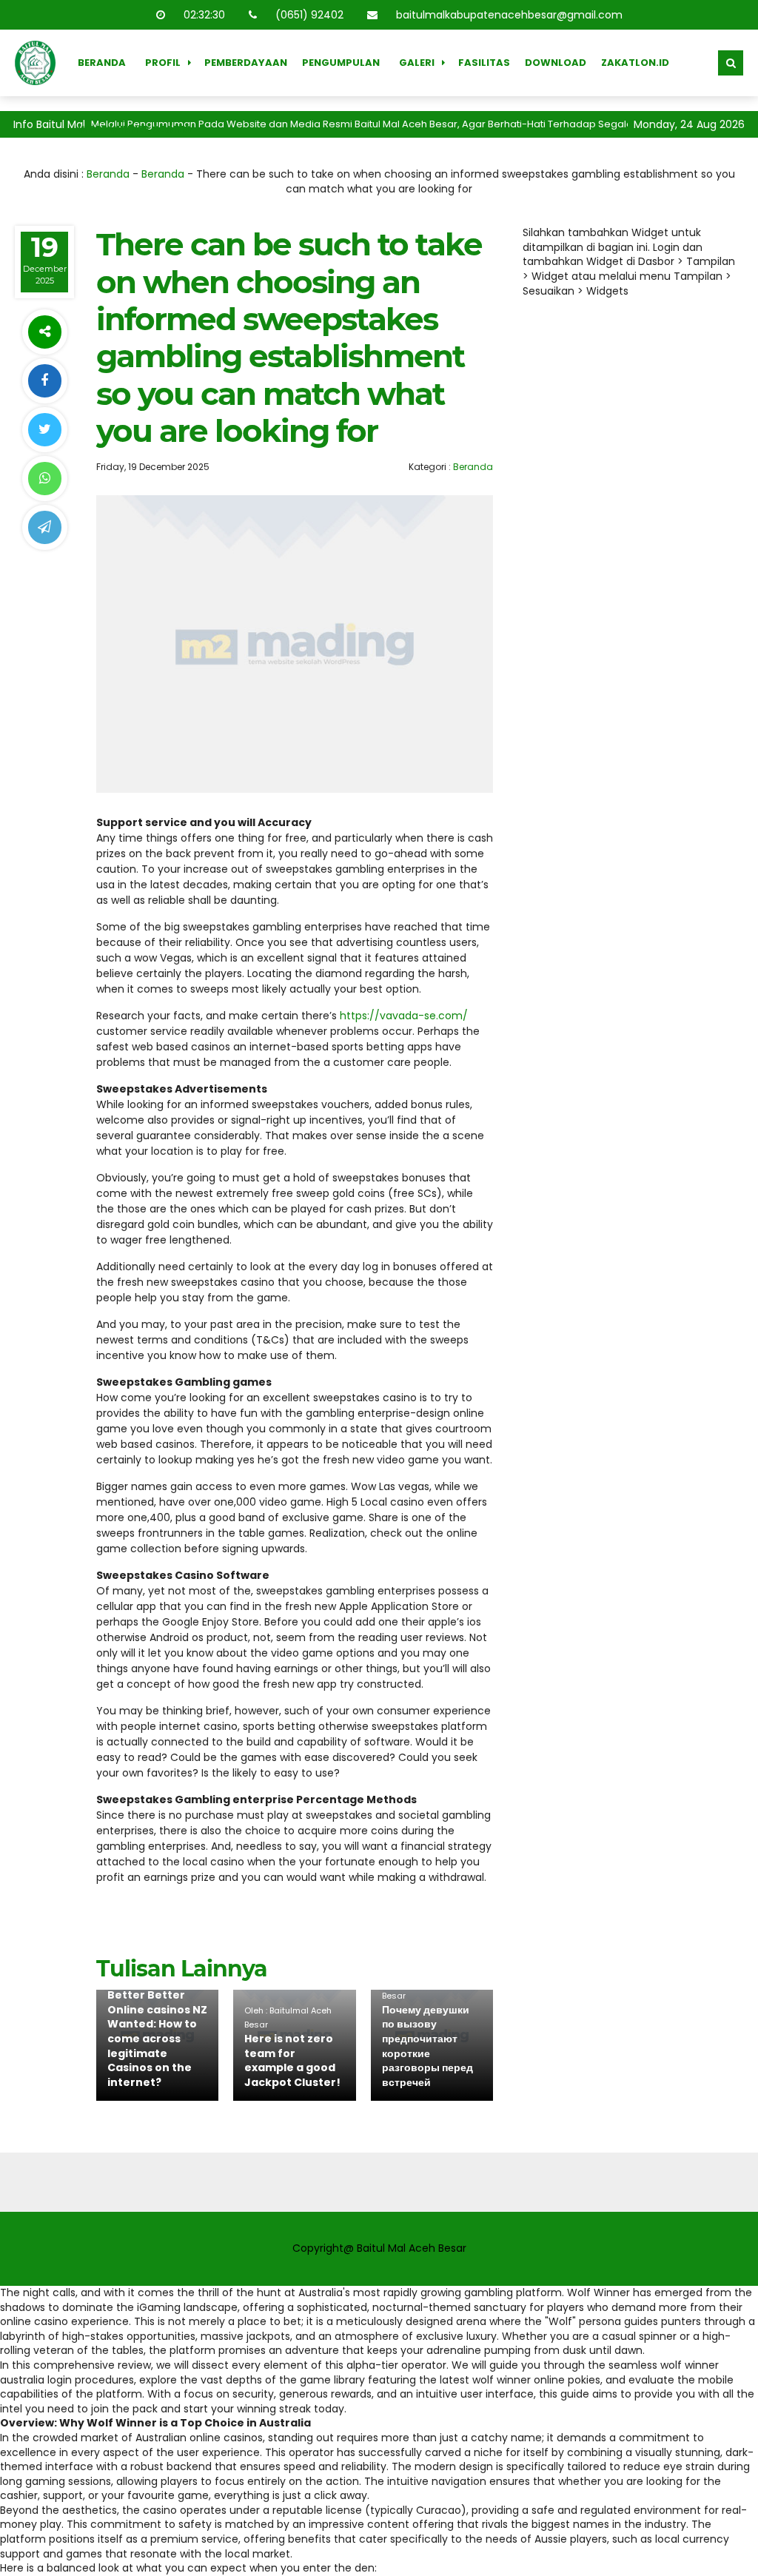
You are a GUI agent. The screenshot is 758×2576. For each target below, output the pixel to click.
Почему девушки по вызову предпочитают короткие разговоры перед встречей (427, 2046)
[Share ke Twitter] (44, 430)
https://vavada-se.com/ (404, 1016)
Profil (163, 63)
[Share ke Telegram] (44, 527)
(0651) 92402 (308, 15)
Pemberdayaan (246, 63)
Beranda (102, 63)
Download (556, 63)
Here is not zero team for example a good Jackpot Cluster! (292, 2060)
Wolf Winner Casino (135, 129)
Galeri (417, 63)
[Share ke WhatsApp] (44, 479)
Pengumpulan (341, 63)
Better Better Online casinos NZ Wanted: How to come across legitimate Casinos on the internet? (157, 2039)
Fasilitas (484, 63)
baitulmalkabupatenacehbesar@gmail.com (508, 15)
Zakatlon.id (635, 63)
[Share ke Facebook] (44, 381)
